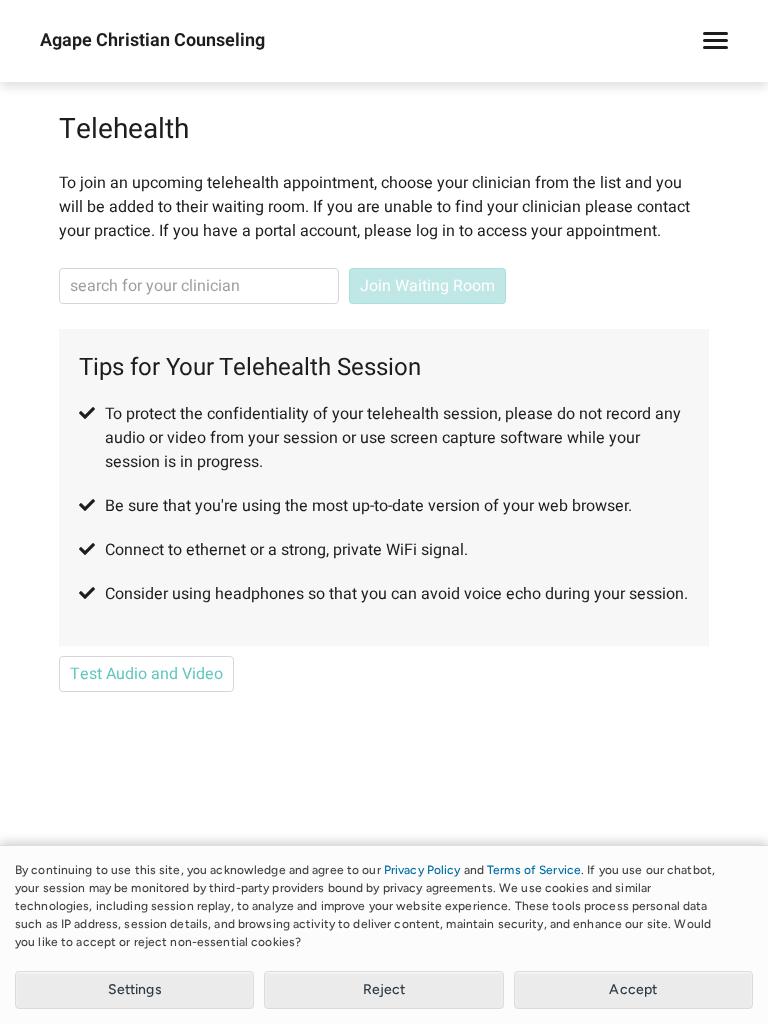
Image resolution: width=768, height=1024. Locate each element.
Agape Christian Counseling (152, 41)
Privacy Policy (422, 870)
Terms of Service (534, 870)
